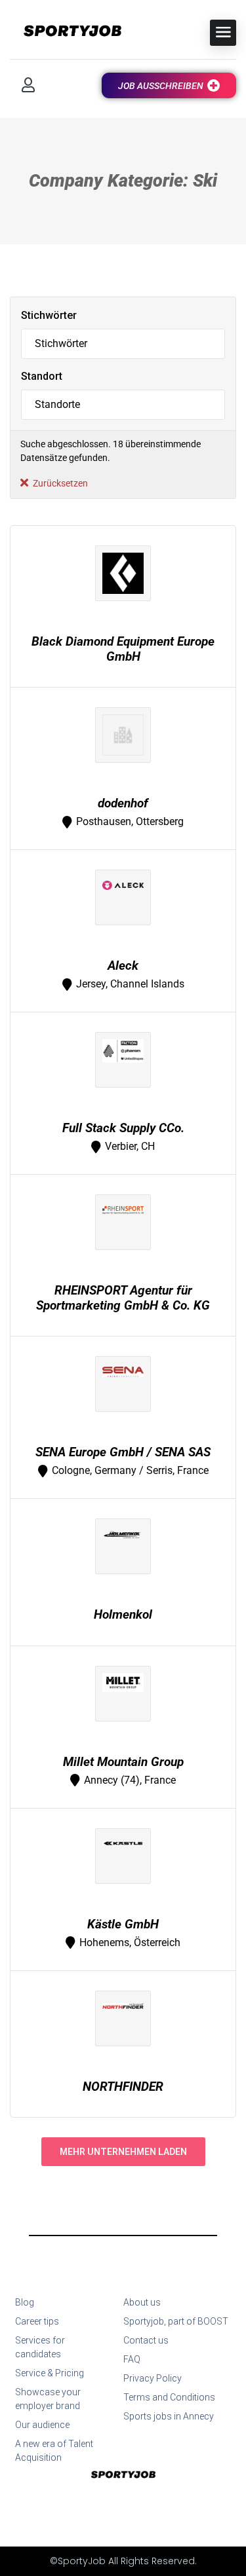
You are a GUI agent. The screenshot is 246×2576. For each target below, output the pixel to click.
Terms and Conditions (169, 2397)
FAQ (132, 2359)
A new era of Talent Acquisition (54, 2451)
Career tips (37, 2321)
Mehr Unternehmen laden (123, 2152)
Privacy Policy (153, 2378)
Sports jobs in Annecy (169, 2416)
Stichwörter (49, 315)
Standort (42, 376)
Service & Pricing (50, 2373)
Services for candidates (40, 2347)
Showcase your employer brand (48, 2399)
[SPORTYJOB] (66, 32)
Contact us (146, 2340)
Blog (25, 2302)
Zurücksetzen (60, 483)
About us (142, 2302)
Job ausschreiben (161, 86)
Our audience (42, 2425)
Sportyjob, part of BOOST (176, 2321)
